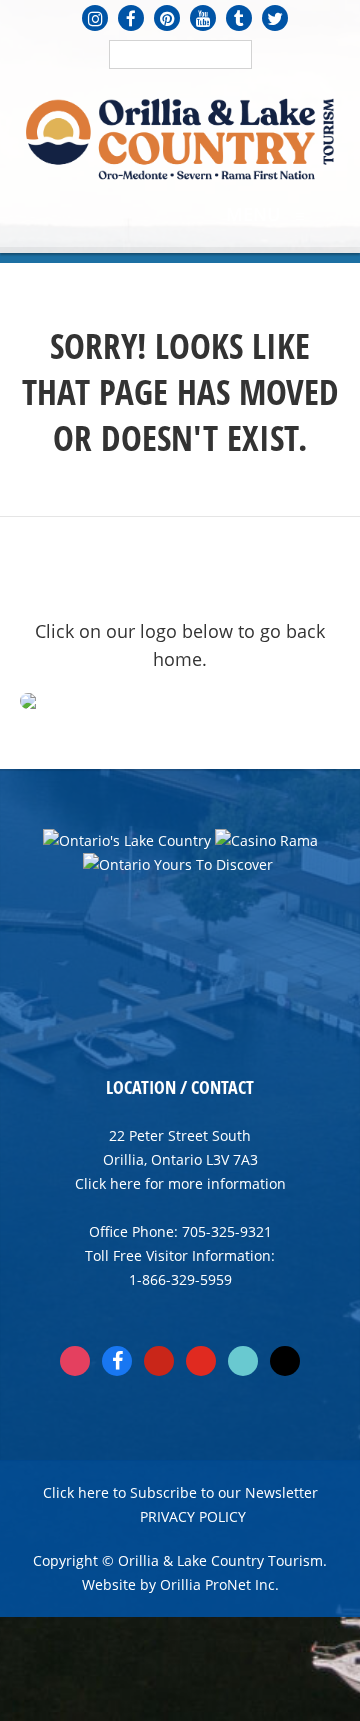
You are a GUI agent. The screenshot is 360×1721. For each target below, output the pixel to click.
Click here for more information (180, 1183)
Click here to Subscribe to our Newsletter (180, 1492)
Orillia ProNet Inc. (219, 1584)
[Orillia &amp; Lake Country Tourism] (180, 137)
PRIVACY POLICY (193, 1516)
